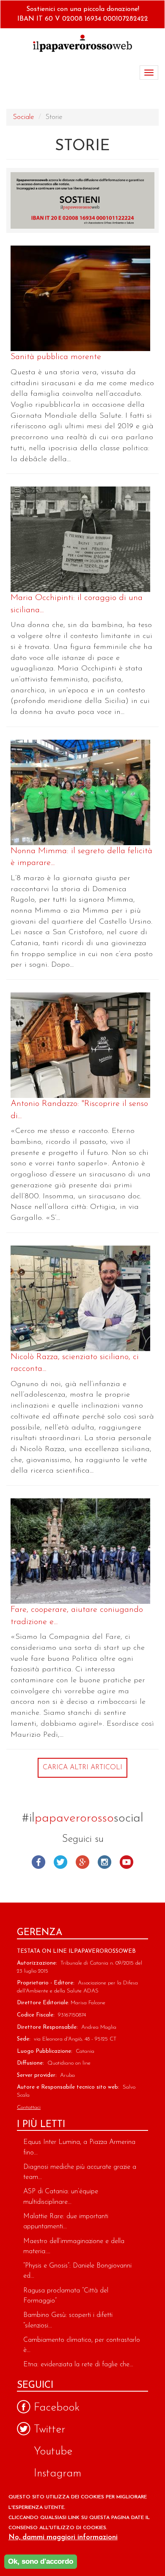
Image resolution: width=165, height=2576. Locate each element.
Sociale (23, 117)
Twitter (60, 1862)
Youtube (126, 1862)
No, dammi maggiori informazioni (63, 2537)
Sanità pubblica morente (56, 357)
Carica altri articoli (82, 1768)
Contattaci (29, 2107)
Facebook (38, 1862)
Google (82, 1862)
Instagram (104, 1862)
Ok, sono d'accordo (41, 2561)
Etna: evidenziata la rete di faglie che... (78, 2365)
